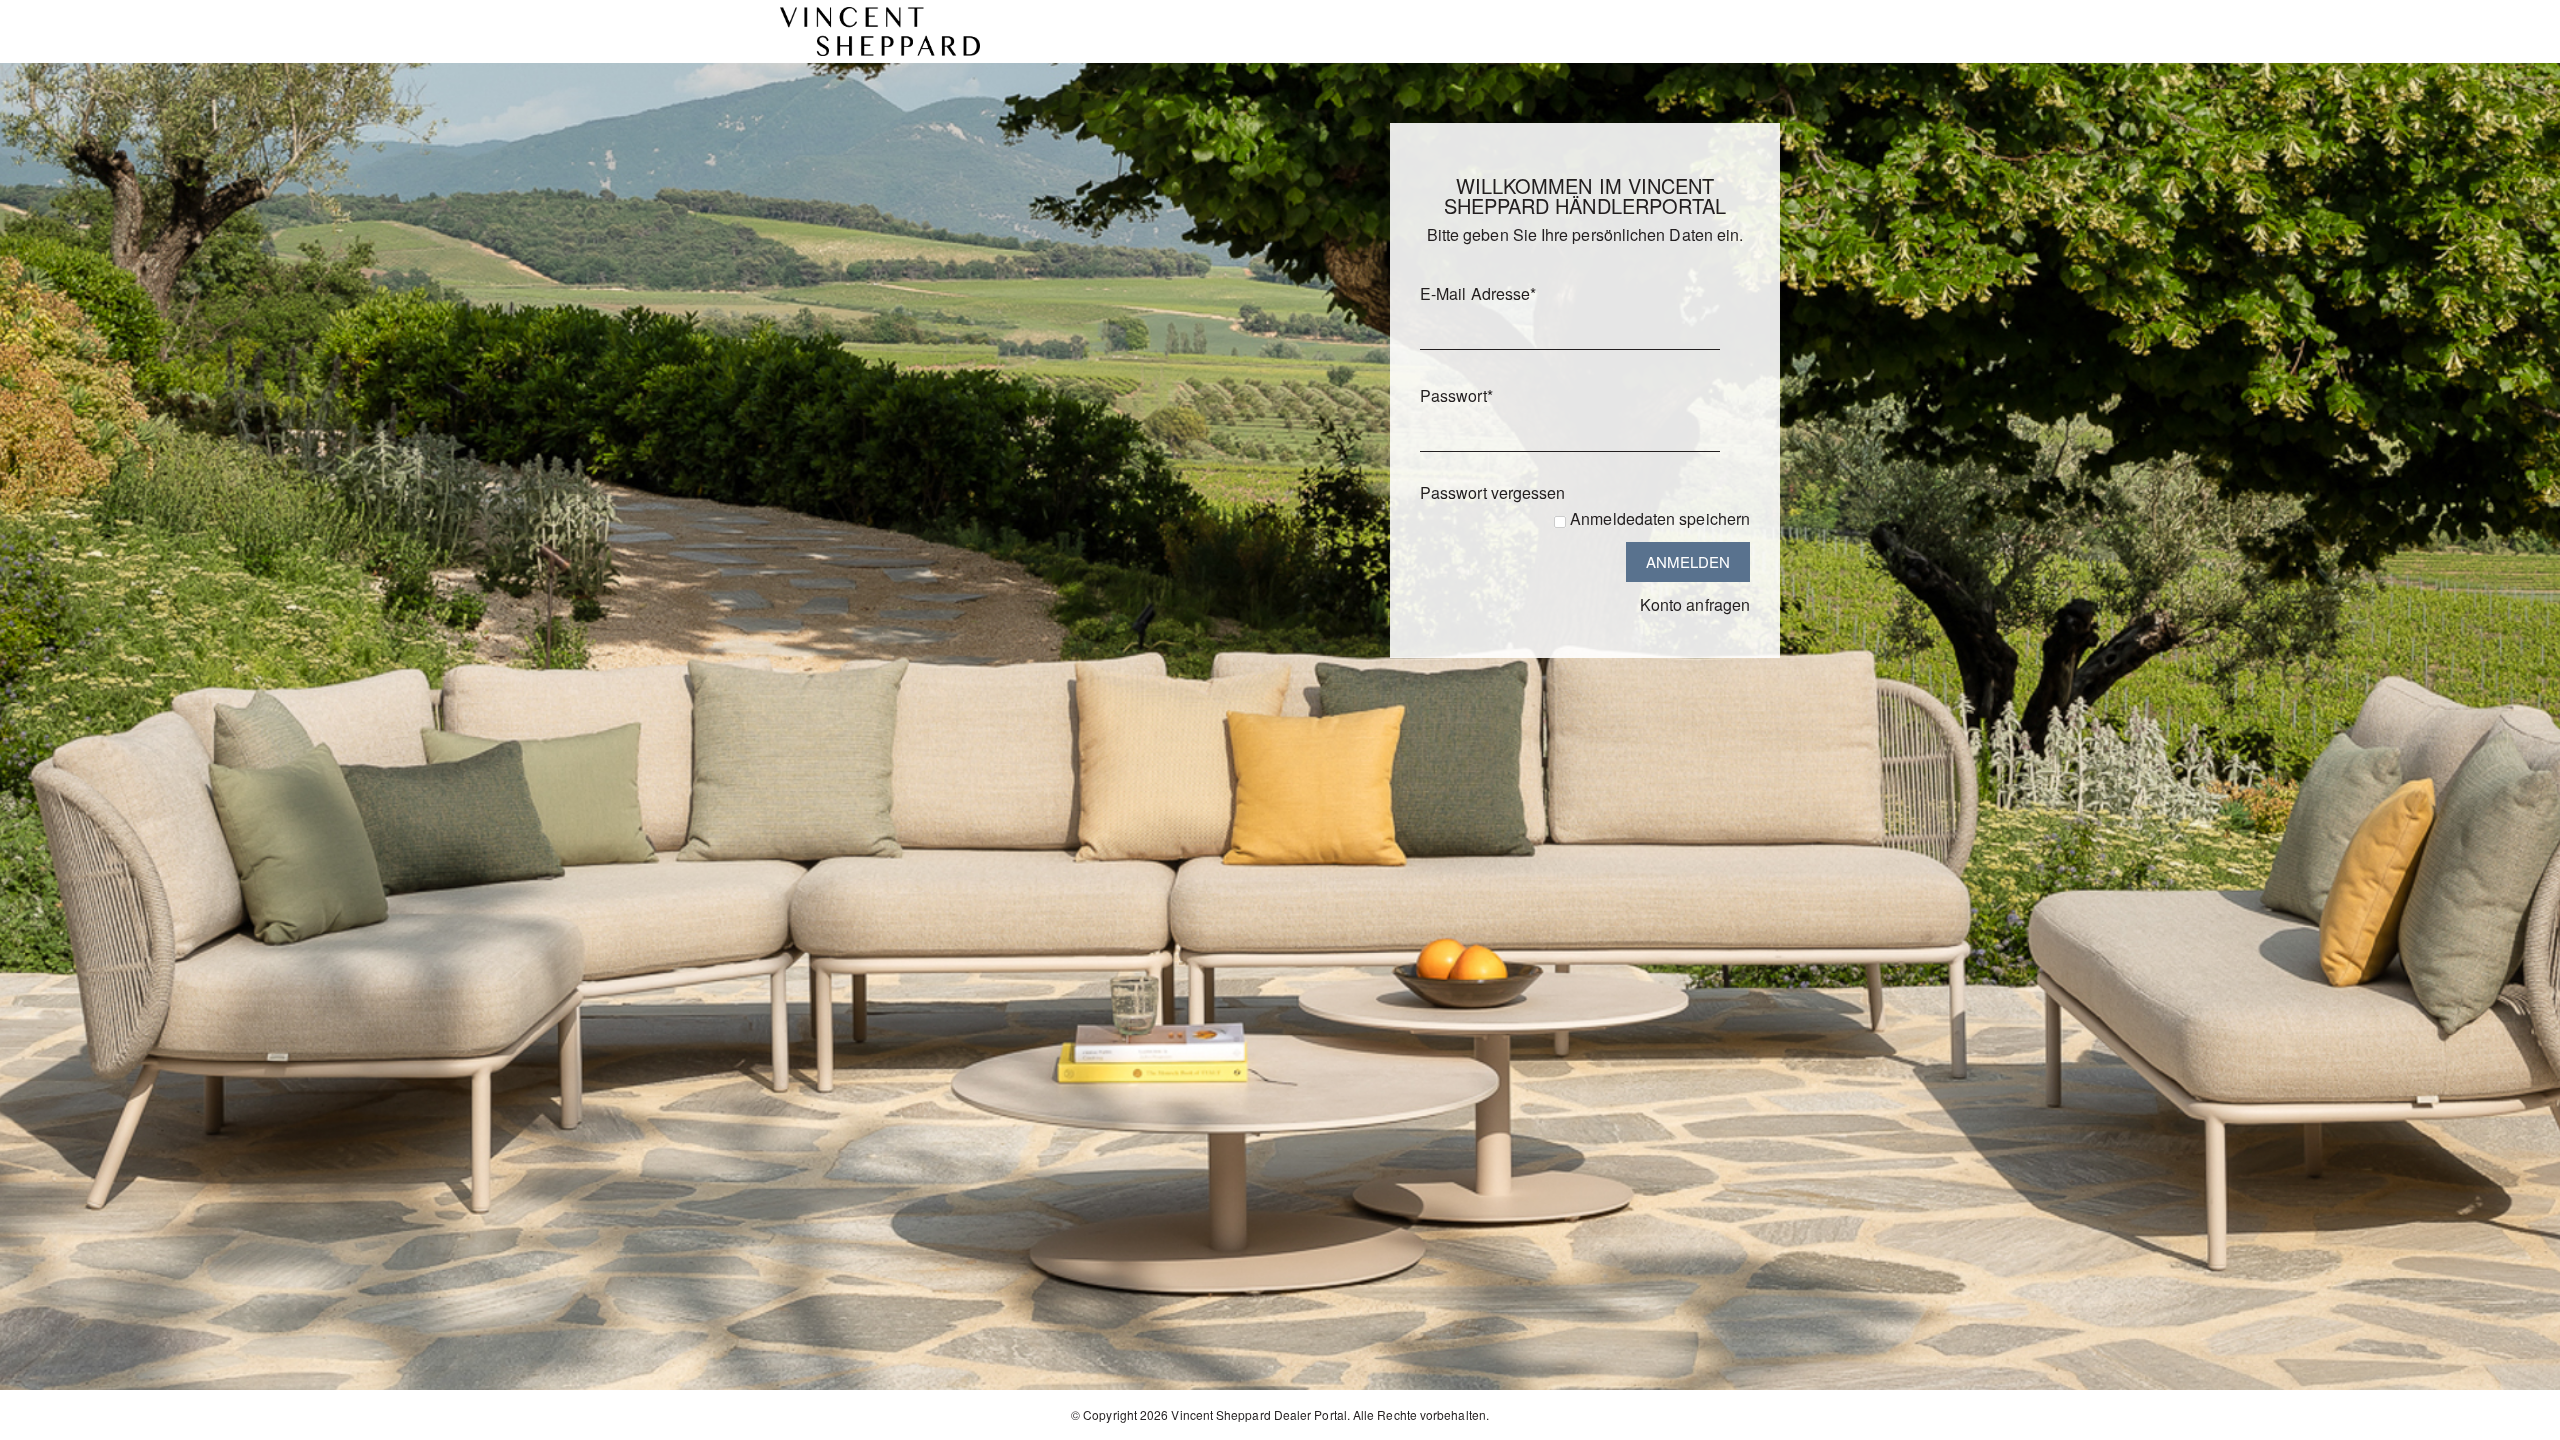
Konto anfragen (1695, 604)
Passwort (1456, 395)
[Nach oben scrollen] (2517, 1417)
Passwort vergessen (1492, 492)
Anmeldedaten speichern (1660, 518)
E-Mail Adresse (1478, 293)
